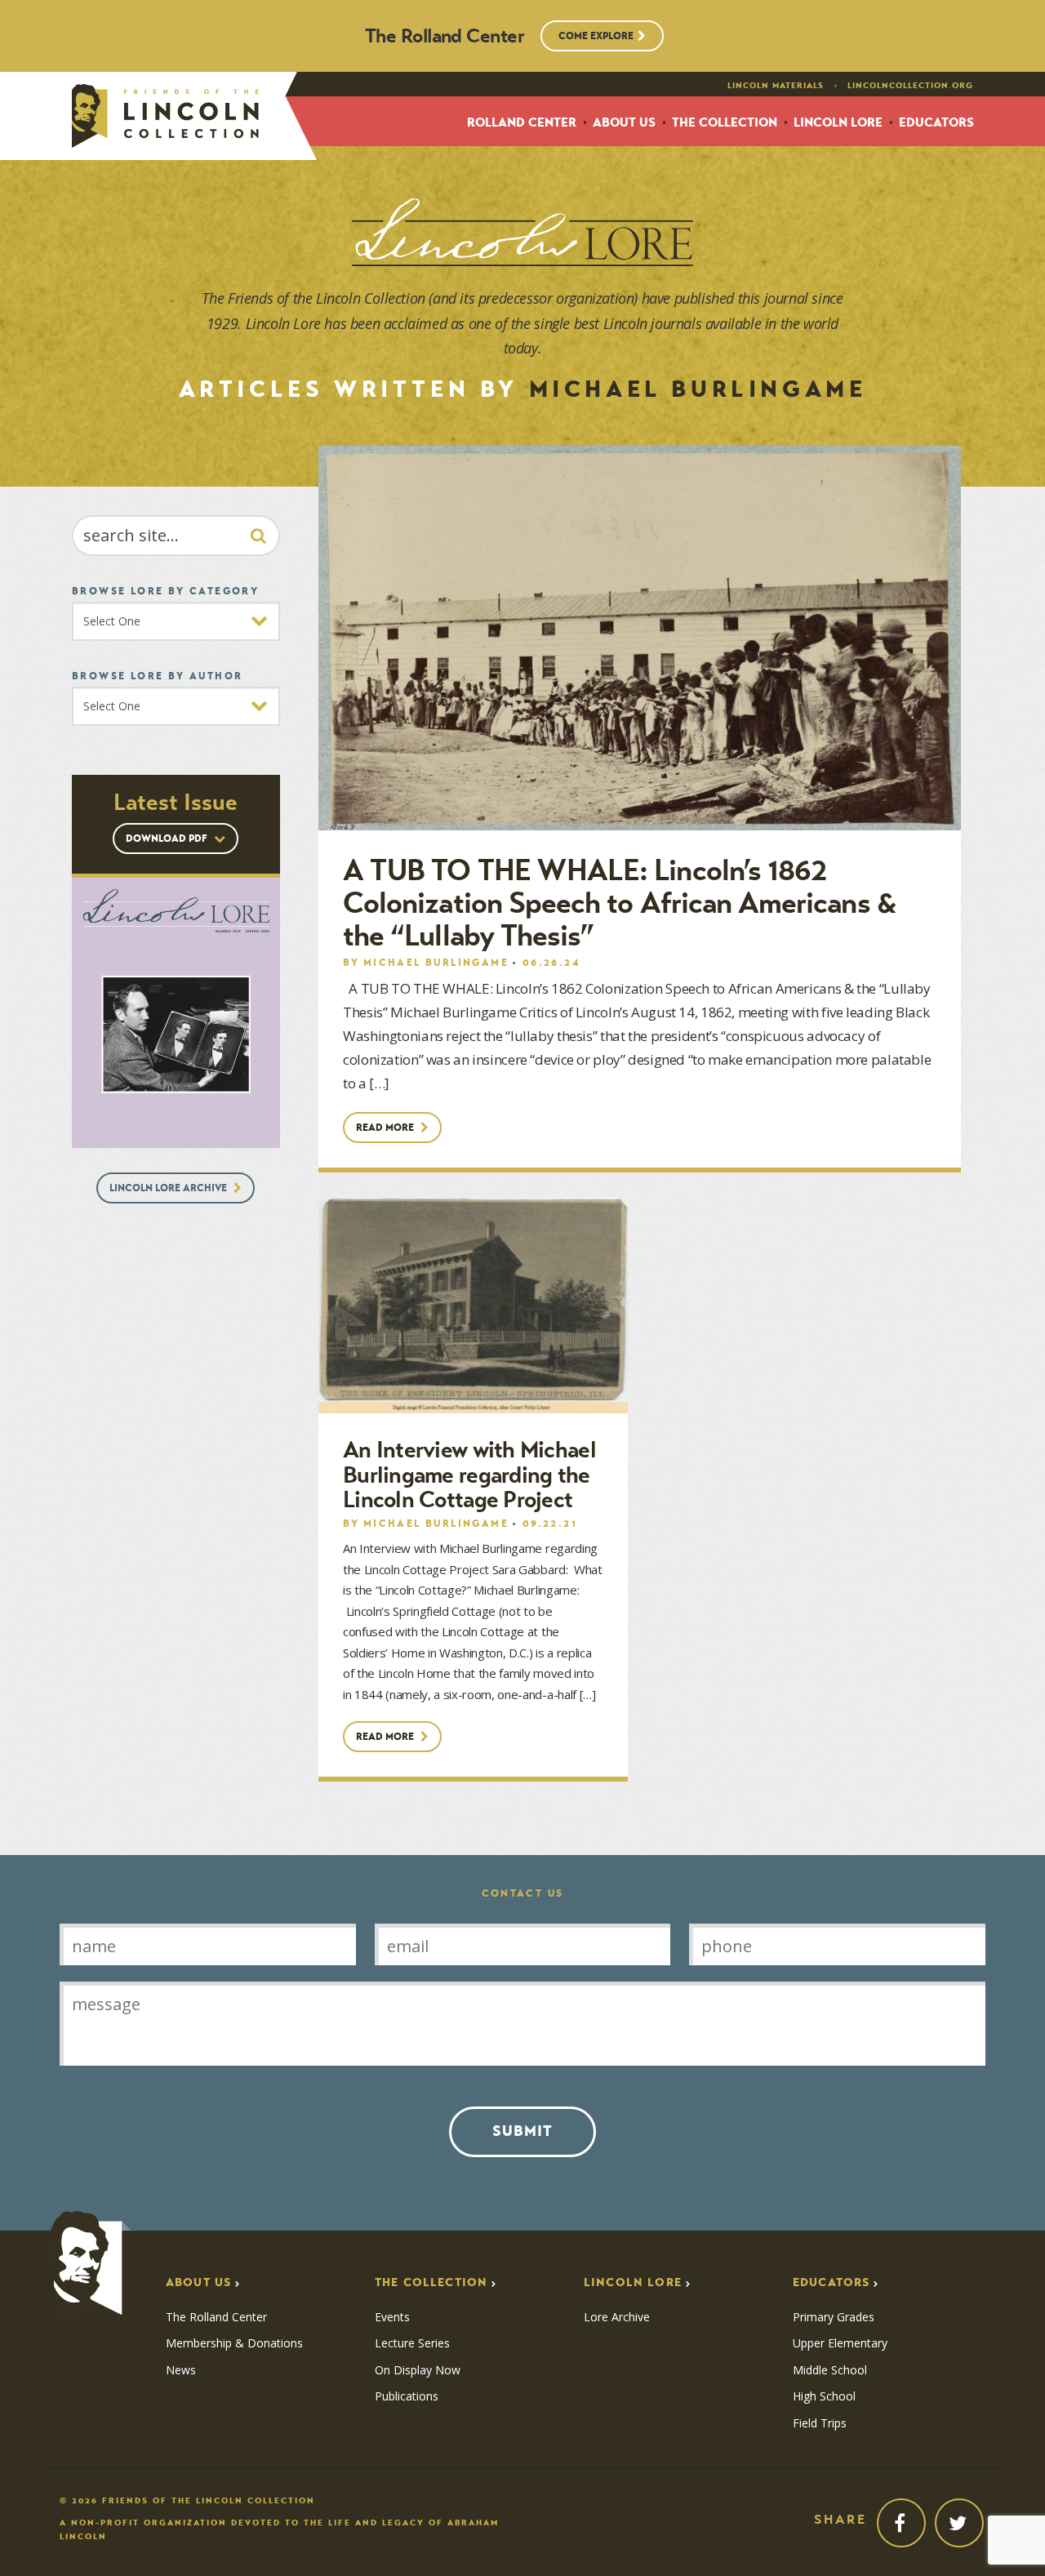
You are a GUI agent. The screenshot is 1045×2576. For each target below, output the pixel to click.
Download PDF (168, 838)
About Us (624, 123)
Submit (522, 2131)
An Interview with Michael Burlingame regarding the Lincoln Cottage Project (469, 1475)
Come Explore (596, 36)
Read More (386, 1127)
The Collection (725, 123)
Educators (936, 123)
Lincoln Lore (838, 123)
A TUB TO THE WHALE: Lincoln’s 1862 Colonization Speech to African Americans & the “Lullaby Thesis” (620, 903)
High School (824, 2396)
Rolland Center (522, 123)
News (181, 2370)
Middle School (830, 2370)
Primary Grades (834, 2317)
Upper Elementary (840, 2343)
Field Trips (820, 2423)
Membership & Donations (234, 2343)
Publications (407, 2396)
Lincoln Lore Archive (169, 1188)
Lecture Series (412, 2343)
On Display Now (418, 2370)
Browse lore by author (157, 676)
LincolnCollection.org (910, 86)
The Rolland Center (216, 2317)
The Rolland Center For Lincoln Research (165, 116)
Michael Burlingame (436, 962)
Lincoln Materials (776, 86)
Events (392, 2317)
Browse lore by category (165, 591)
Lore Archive (617, 2317)
